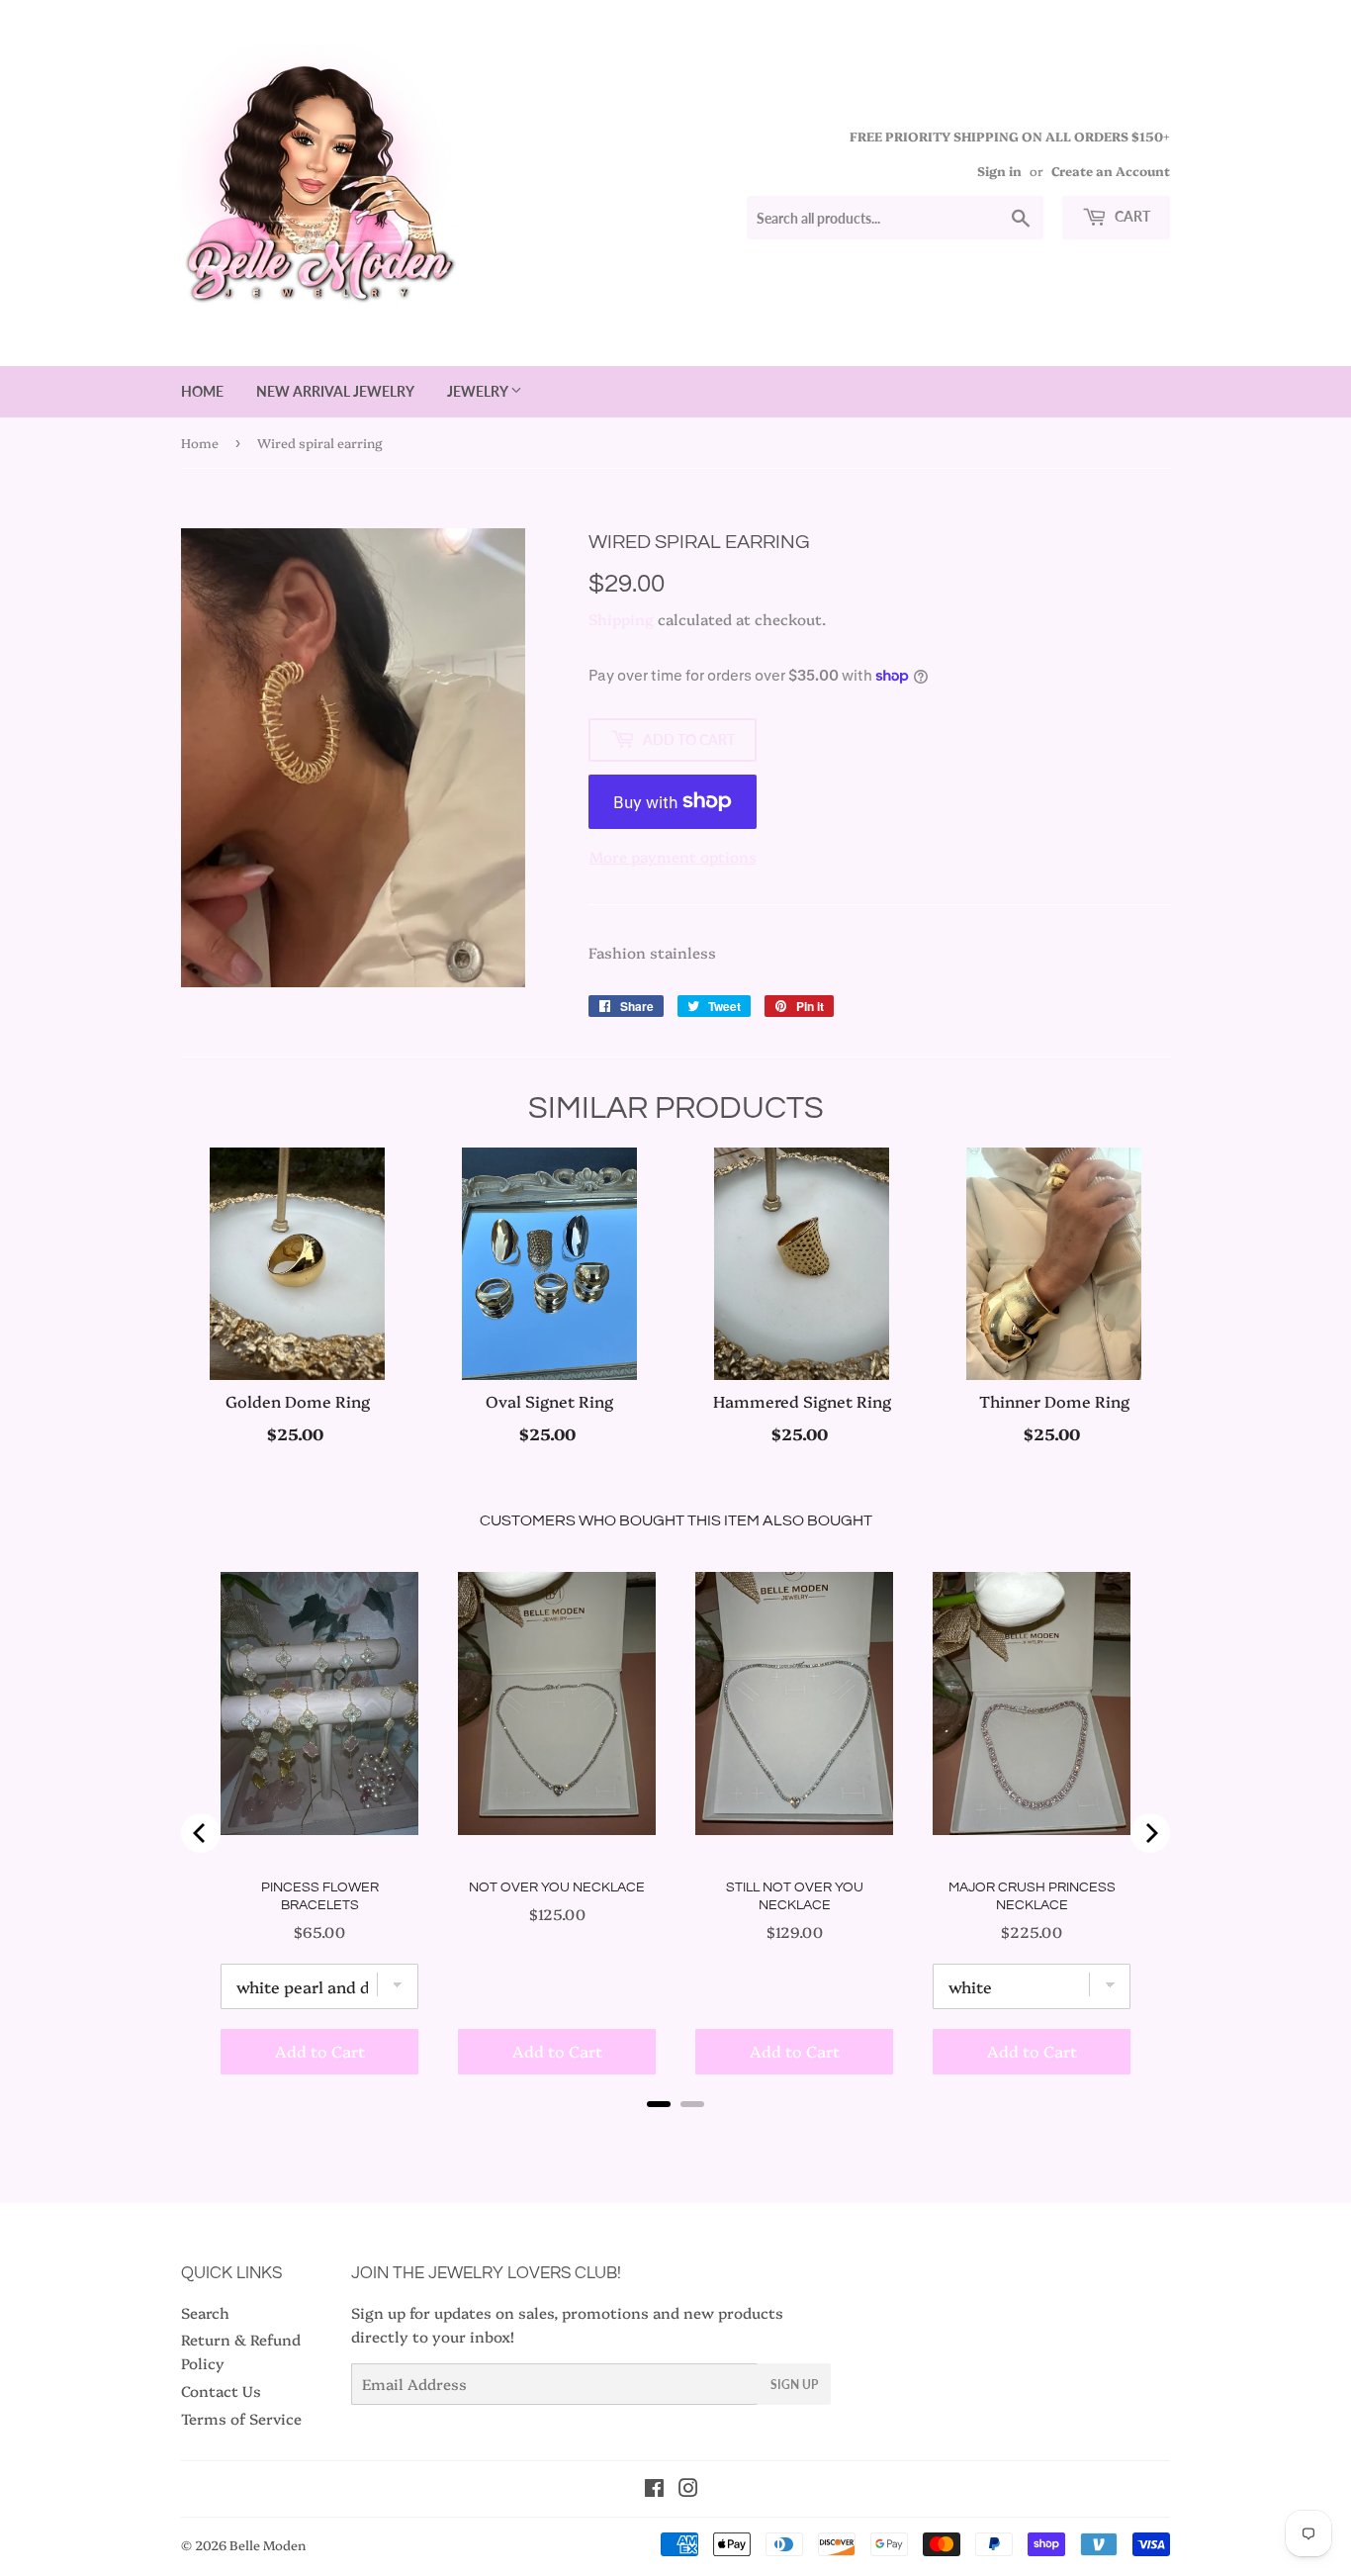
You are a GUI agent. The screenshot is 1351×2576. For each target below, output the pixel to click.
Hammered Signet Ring (802, 1401)
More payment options (673, 856)
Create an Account (1111, 171)
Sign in (999, 171)
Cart (1131, 216)
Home (202, 391)
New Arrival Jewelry (335, 391)
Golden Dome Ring (298, 1401)
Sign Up (794, 2385)
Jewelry (479, 391)
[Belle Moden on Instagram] (688, 2489)
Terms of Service (241, 2418)
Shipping (621, 619)
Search (205, 2312)
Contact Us (221, 2391)
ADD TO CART (297, 1433)
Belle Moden (268, 2544)
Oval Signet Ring (549, 1401)
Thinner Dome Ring (1054, 1401)
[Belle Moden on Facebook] (654, 2489)
